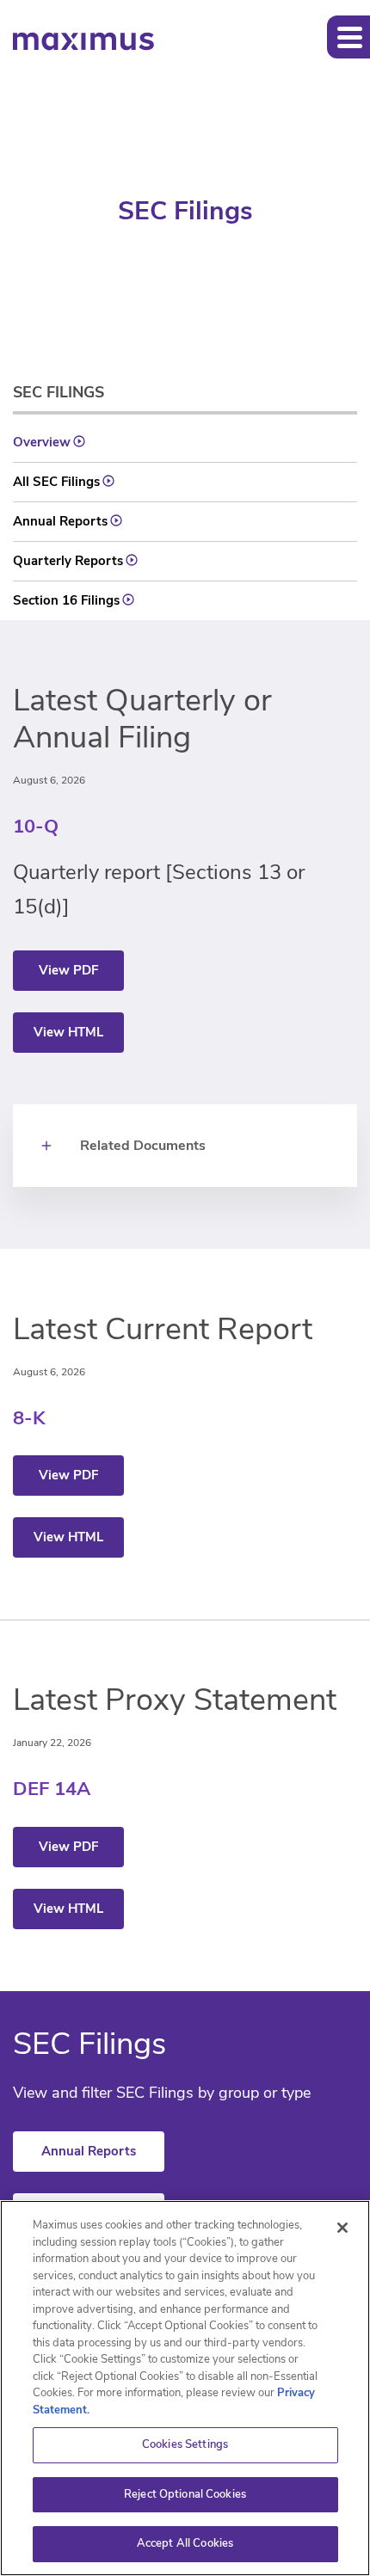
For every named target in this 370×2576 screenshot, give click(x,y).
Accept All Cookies (185, 2543)
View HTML (68, 1032)
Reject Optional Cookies (185, 2494)
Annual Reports (60, 521)
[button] (348, 37)
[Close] (342, 2228)
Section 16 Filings (66, 600)
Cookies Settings (185, 2444)
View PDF (68, 970)
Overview (42, 442)
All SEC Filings (56, 482)
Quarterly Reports (68, 561)
